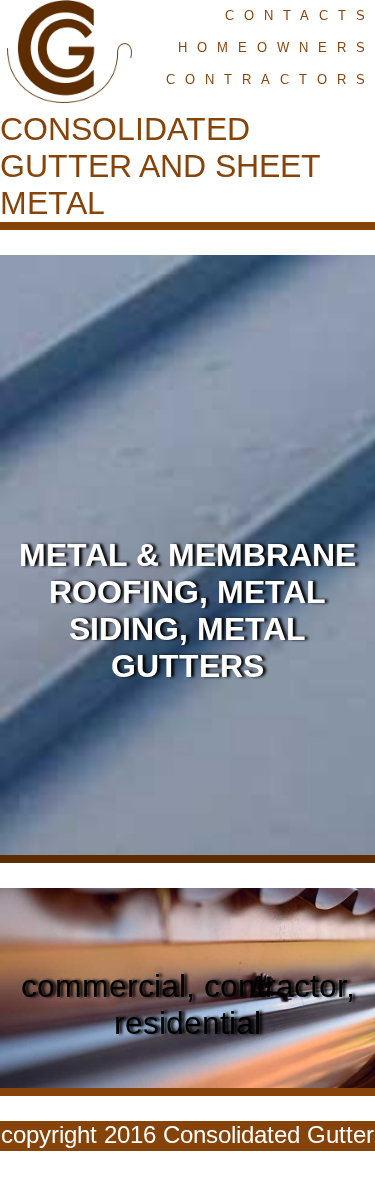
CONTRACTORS (270, 79)
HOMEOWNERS (276, 47)
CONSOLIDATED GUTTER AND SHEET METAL (160, 166)
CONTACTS (300, 15)
